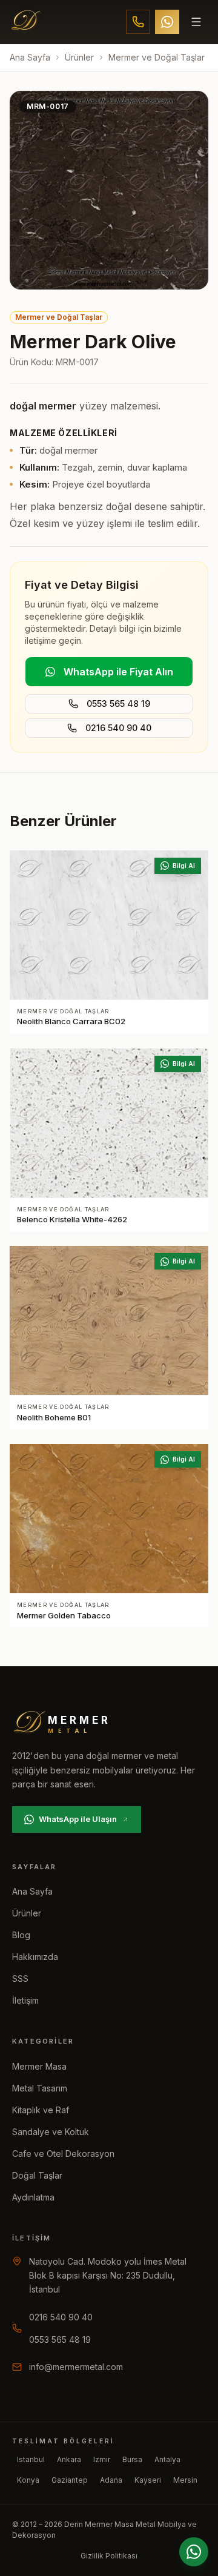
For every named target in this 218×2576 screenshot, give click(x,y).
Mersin (185, 2480)
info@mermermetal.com (76, 2367)
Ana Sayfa (30, 57)
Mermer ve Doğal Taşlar (157, 57)
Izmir (102, 2459)
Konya (28, 2480)
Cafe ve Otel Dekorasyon (63, 2154)
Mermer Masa (39, 2066)
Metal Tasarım (40, 2088)
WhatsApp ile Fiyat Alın (118, 672)
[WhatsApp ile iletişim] (167, 22)
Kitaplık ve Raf (41, 2110)
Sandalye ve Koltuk (51, 2132)
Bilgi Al (184, 866)
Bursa (132, 2459)
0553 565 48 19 (118, 704)
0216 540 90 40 (118, 728)
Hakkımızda (35, 1957)
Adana (111, 2480)
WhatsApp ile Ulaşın (78, 1819)
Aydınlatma (33, 2197)
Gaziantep (70, 2480)
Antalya (167, 2459)
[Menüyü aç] (196, 22)
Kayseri (148, 2480)
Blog (21, 1935)
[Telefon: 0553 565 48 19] (138, 22)
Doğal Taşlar (37, 2175)
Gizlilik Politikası (109, 2556)
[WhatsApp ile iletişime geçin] (194, 2552)
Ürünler (79, 57)
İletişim (25, 2000)
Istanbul (31, 2459)
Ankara (69, 2459)
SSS (20, 1978)
